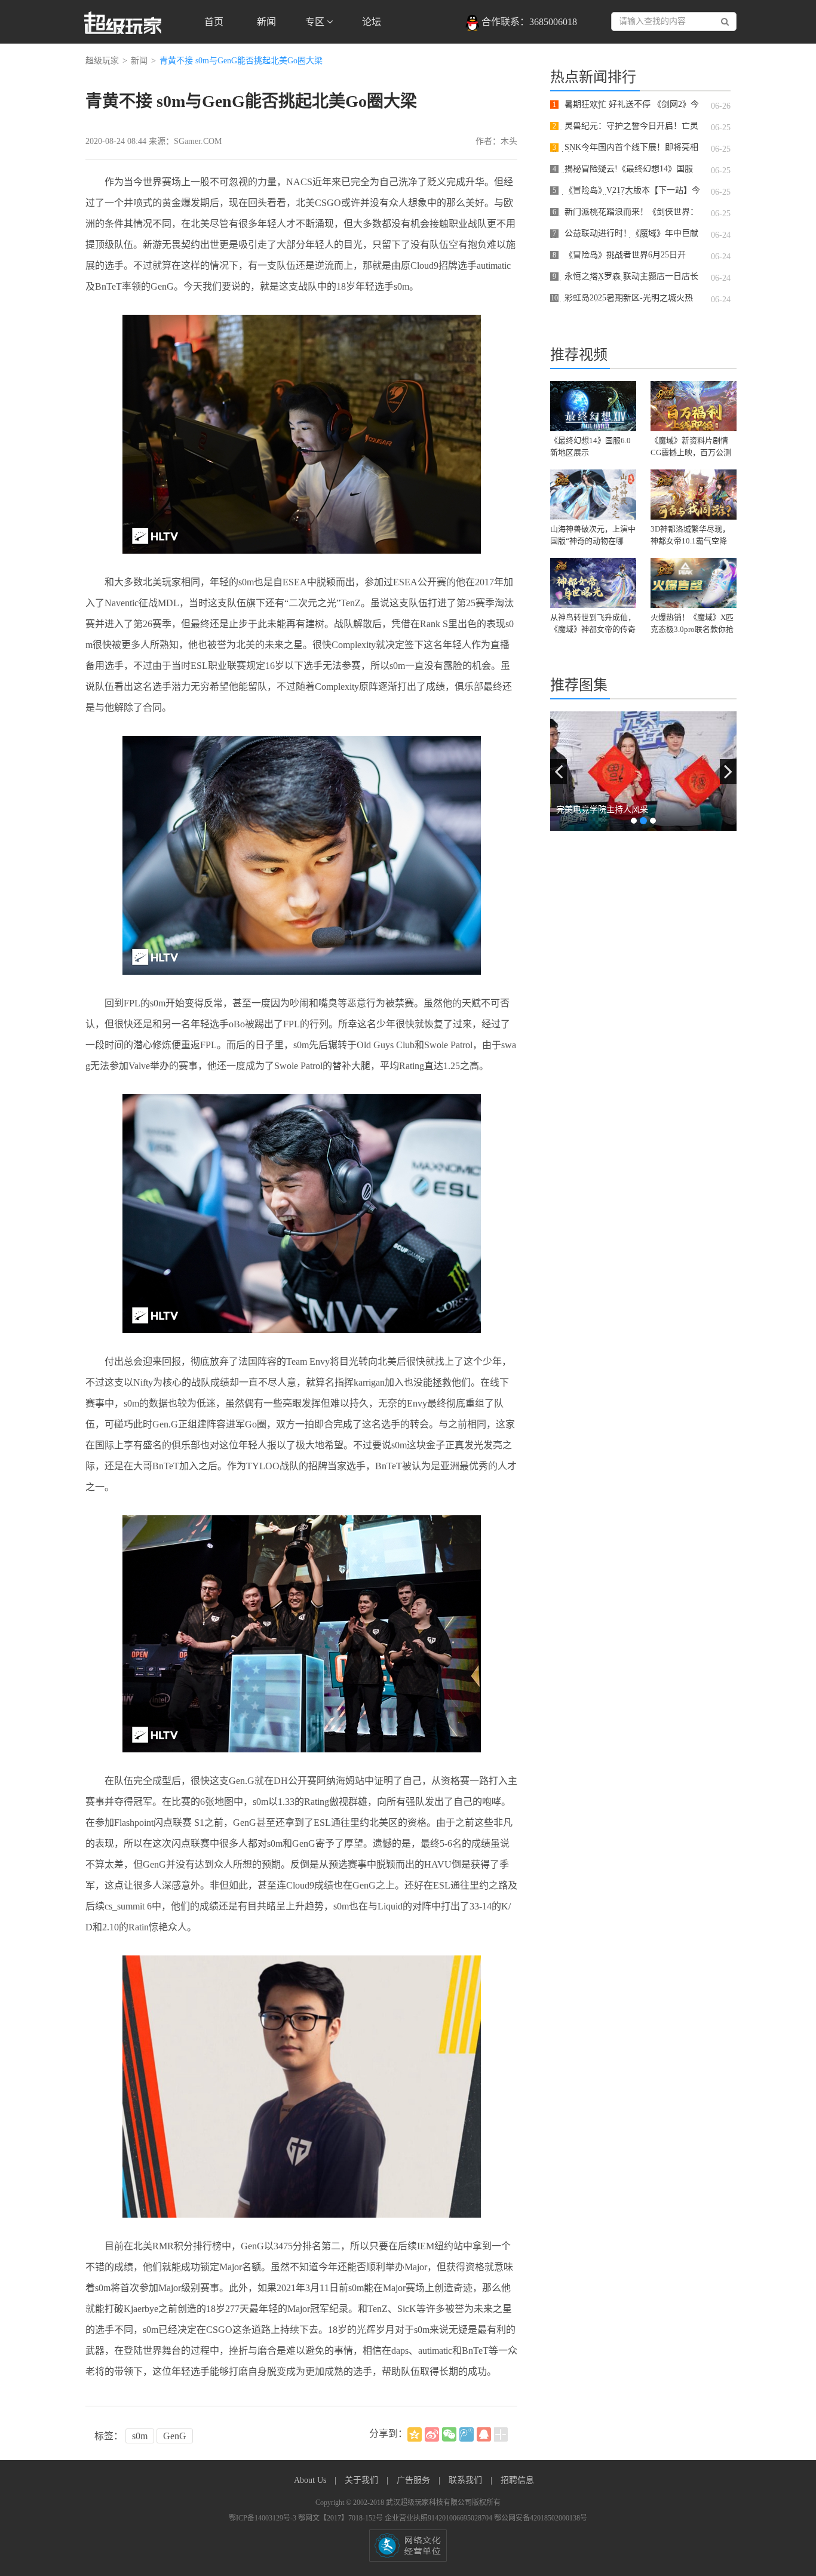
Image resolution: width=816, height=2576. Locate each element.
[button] (559, 772)
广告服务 (415, 2480)
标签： (109, 2436)
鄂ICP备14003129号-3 (263, 2518)
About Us (311, 2480)
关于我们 (363, 2480)
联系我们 (467, 2480)
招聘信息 (517, 2480)
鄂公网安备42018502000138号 (541, 2518)
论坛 (372, 22)
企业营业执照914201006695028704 (439, 2518)
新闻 (266, 22)
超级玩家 (102, 61)
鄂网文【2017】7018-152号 (341, 2518)
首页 (214, 22)
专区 (316, 22)
